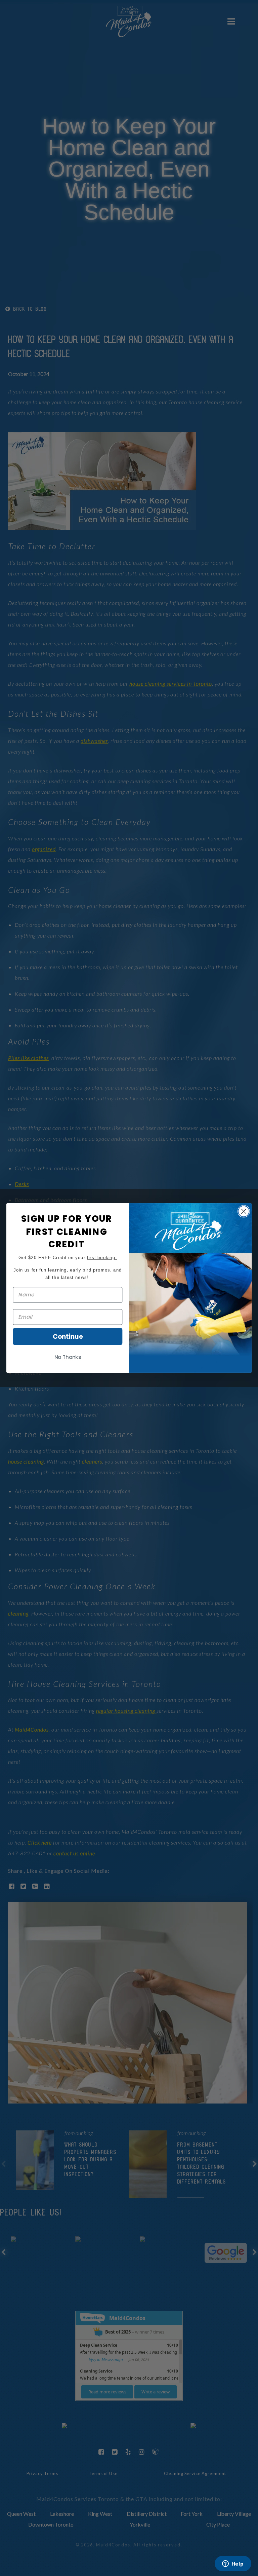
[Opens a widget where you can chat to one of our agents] (233, 2564)
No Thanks (68, 1357)
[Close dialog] (244, 1211)
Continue (68, 1336)
